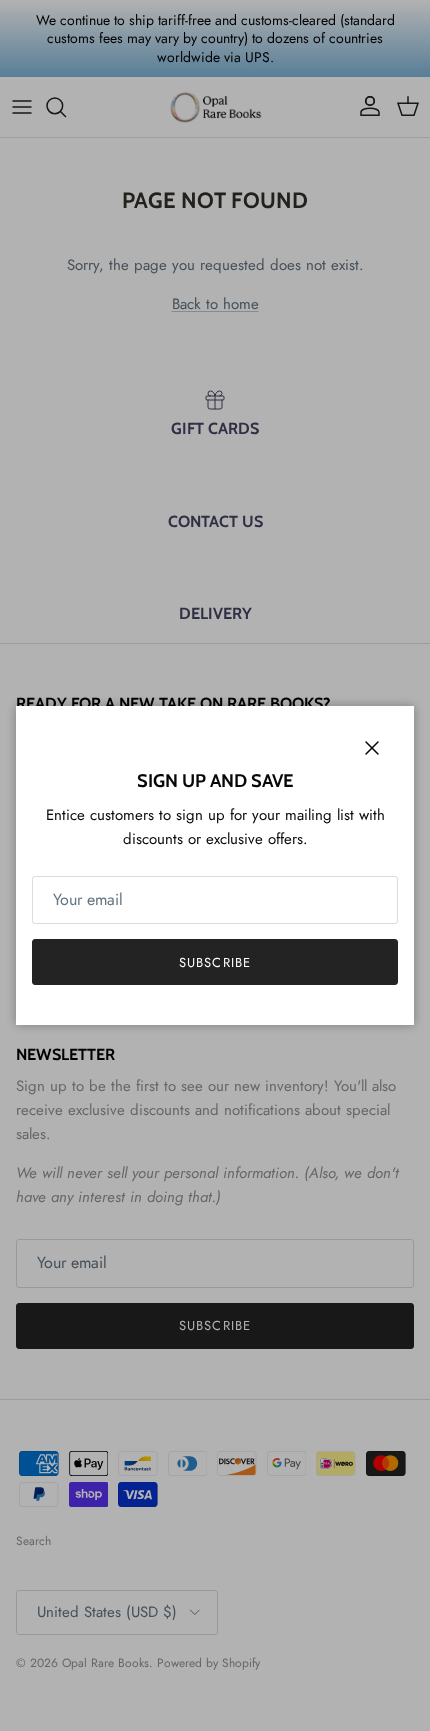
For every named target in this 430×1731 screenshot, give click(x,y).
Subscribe (214, 962)
